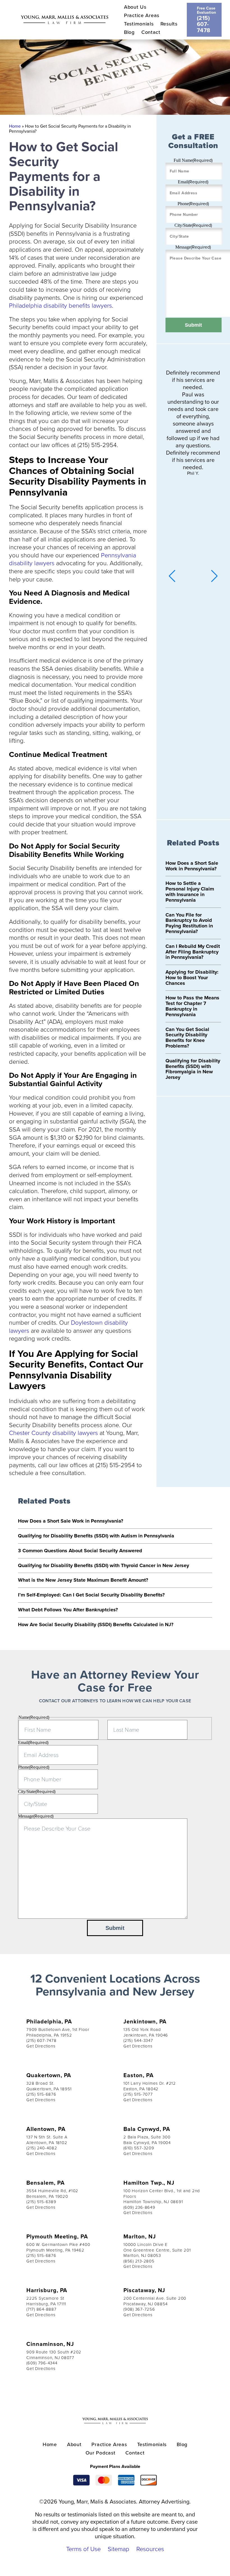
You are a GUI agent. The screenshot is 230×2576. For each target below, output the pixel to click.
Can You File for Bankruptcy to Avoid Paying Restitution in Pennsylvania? (189, 923)
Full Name (193, 160)
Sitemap (119, 2549)
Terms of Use (83, 2549)
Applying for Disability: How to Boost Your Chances (192, 978)
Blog (129, 32)
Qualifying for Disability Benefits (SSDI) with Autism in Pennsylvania (96, 1536)
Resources (150, 2549)
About (74, 2444)
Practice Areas (142, 15)
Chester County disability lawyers (53, 1433)
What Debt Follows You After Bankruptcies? (68, 1610)
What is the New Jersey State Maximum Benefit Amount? (83, 1580)
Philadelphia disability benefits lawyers (60, 305)
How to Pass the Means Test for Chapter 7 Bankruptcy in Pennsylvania (192, 1006)
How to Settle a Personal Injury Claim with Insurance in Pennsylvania (190, 891)
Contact (151, 32)
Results (169, 24)
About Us (135, 7)
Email (193, 182)
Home (15, 126)
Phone (193, 204)
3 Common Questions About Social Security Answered (80, 1551)
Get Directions (41, 2046)
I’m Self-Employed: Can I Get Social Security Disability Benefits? (91, 1595)
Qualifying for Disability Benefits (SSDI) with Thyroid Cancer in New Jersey (104, 1565)
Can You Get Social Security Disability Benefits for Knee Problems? (187, 1038)
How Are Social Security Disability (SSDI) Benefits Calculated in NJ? (96, 1624)
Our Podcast (101, 2453)
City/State (193, 225)
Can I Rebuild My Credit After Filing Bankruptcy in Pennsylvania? (193, 952)
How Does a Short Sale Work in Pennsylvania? (192, 866)
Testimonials (139, 24)
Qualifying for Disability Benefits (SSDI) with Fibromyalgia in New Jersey (193, 1069)
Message (193, 247)
